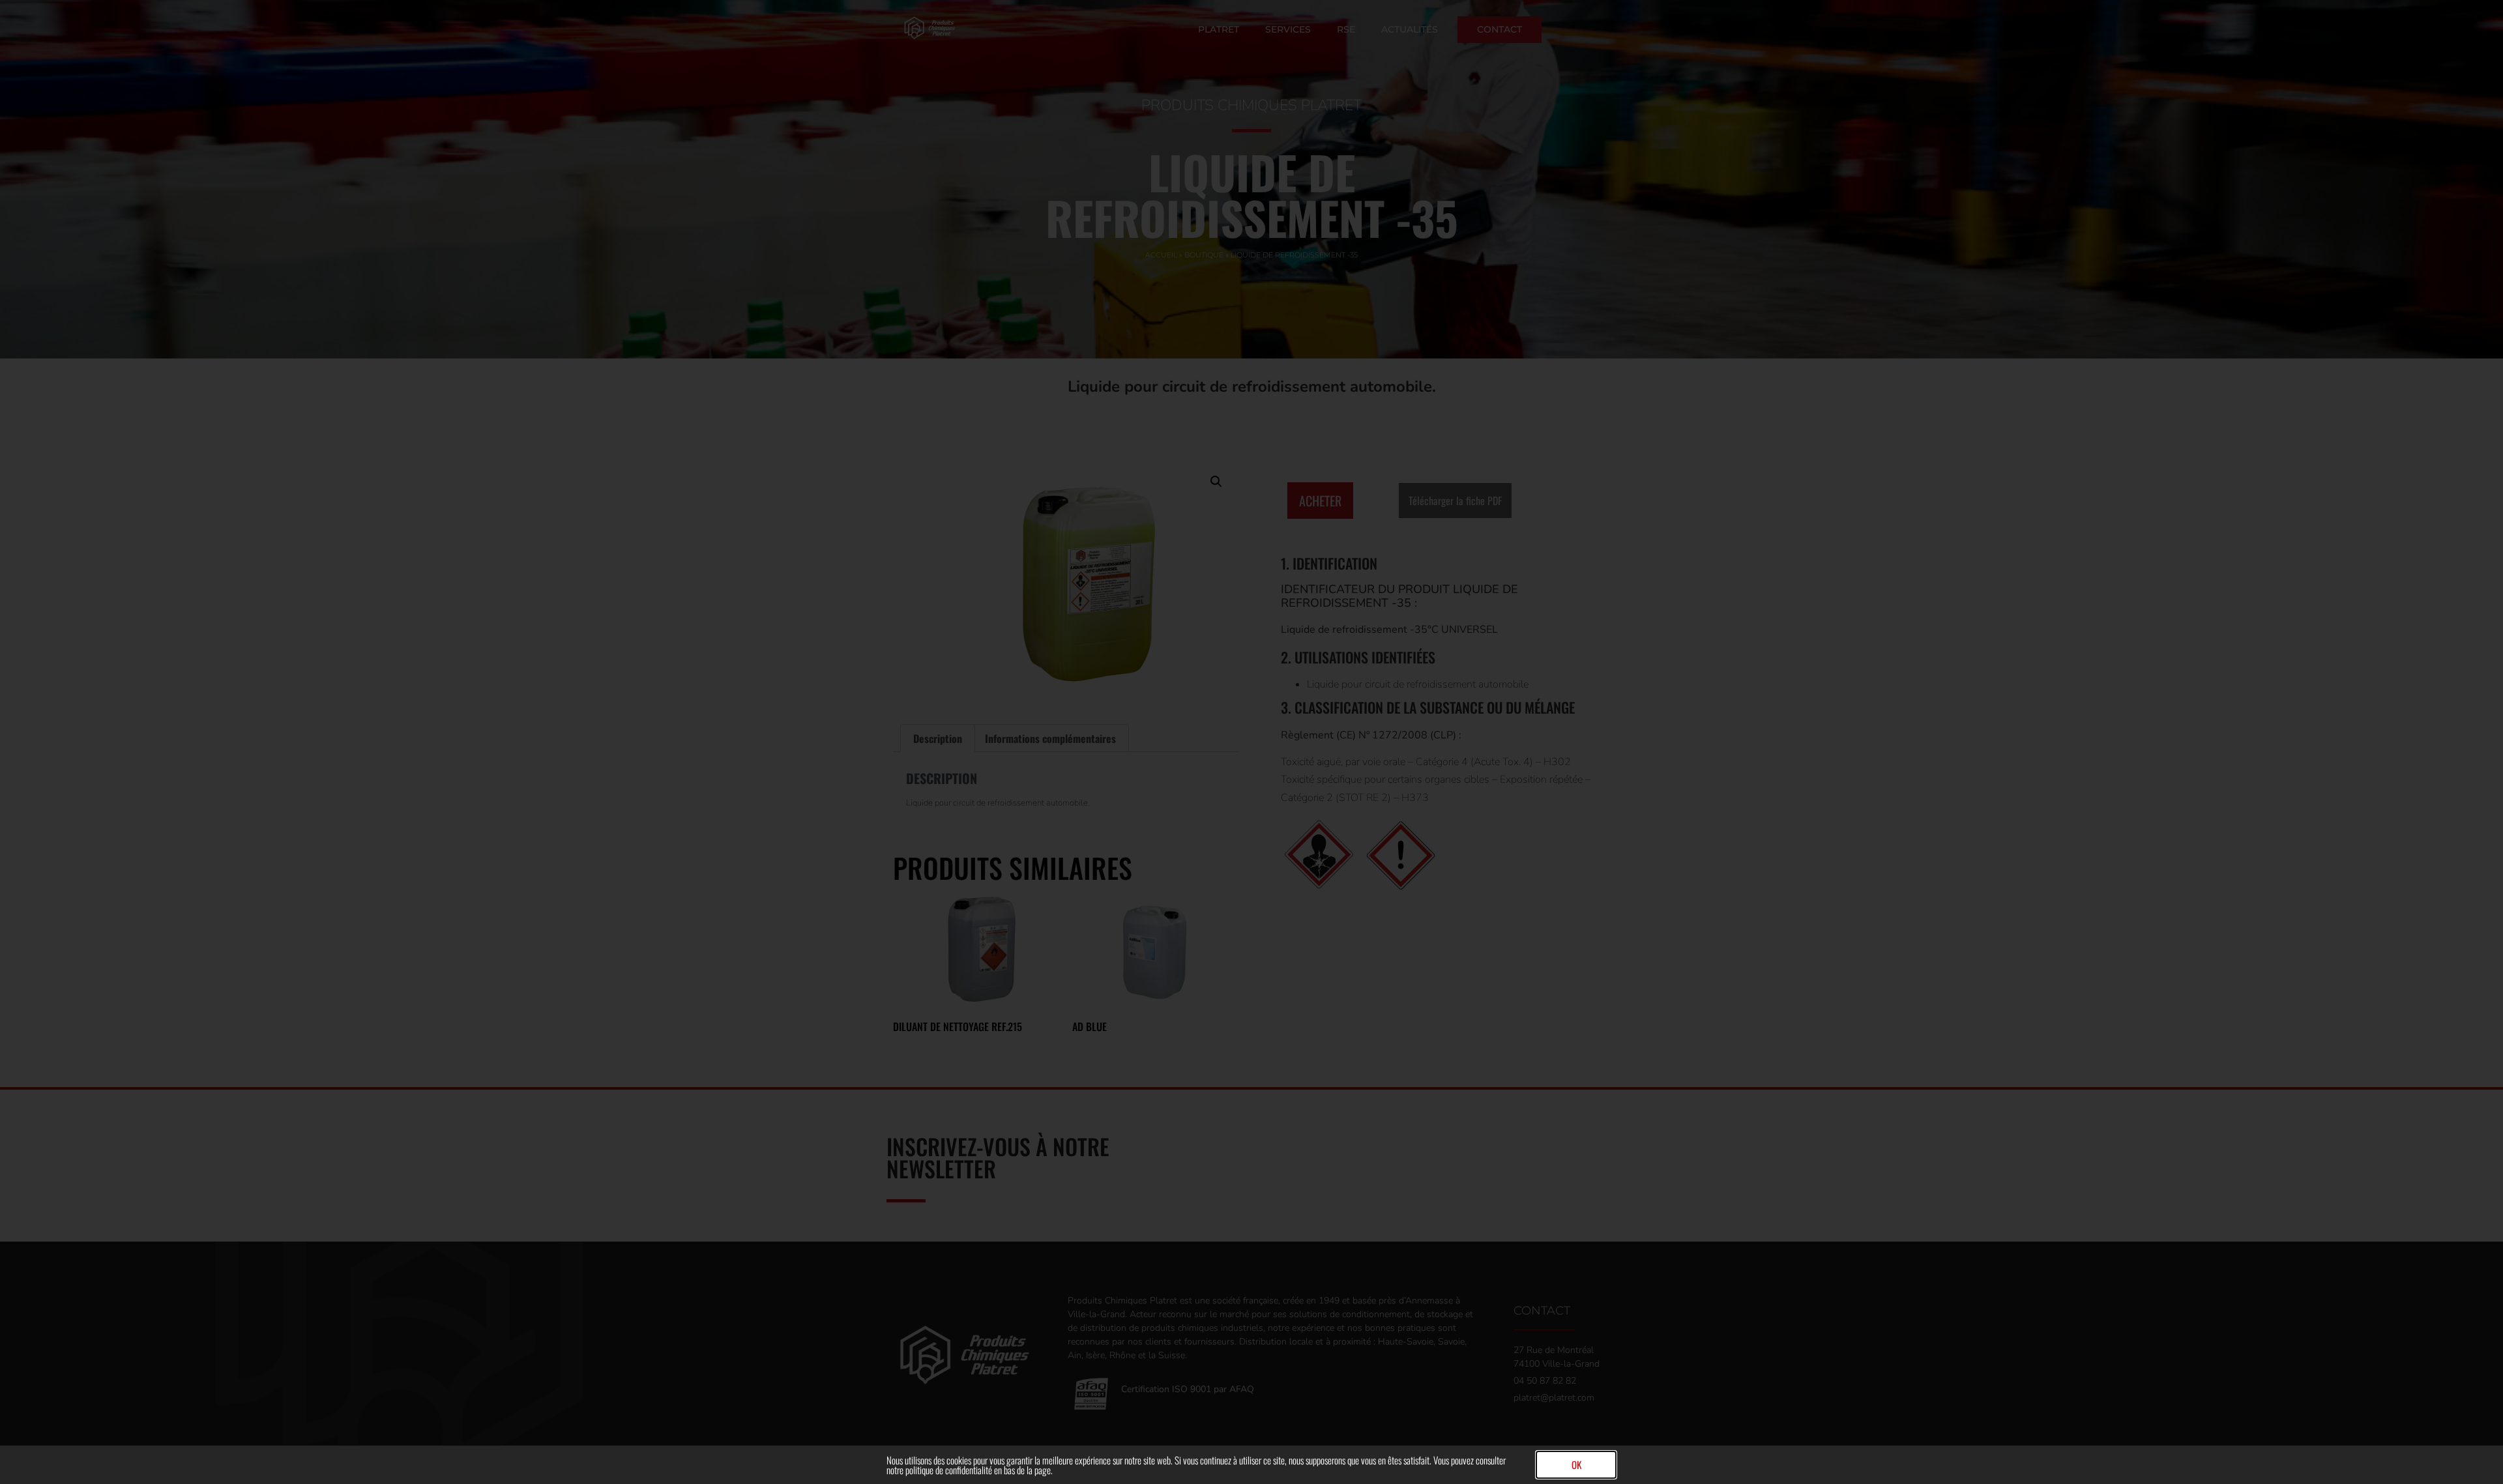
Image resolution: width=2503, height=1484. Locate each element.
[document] (1251, 742)
